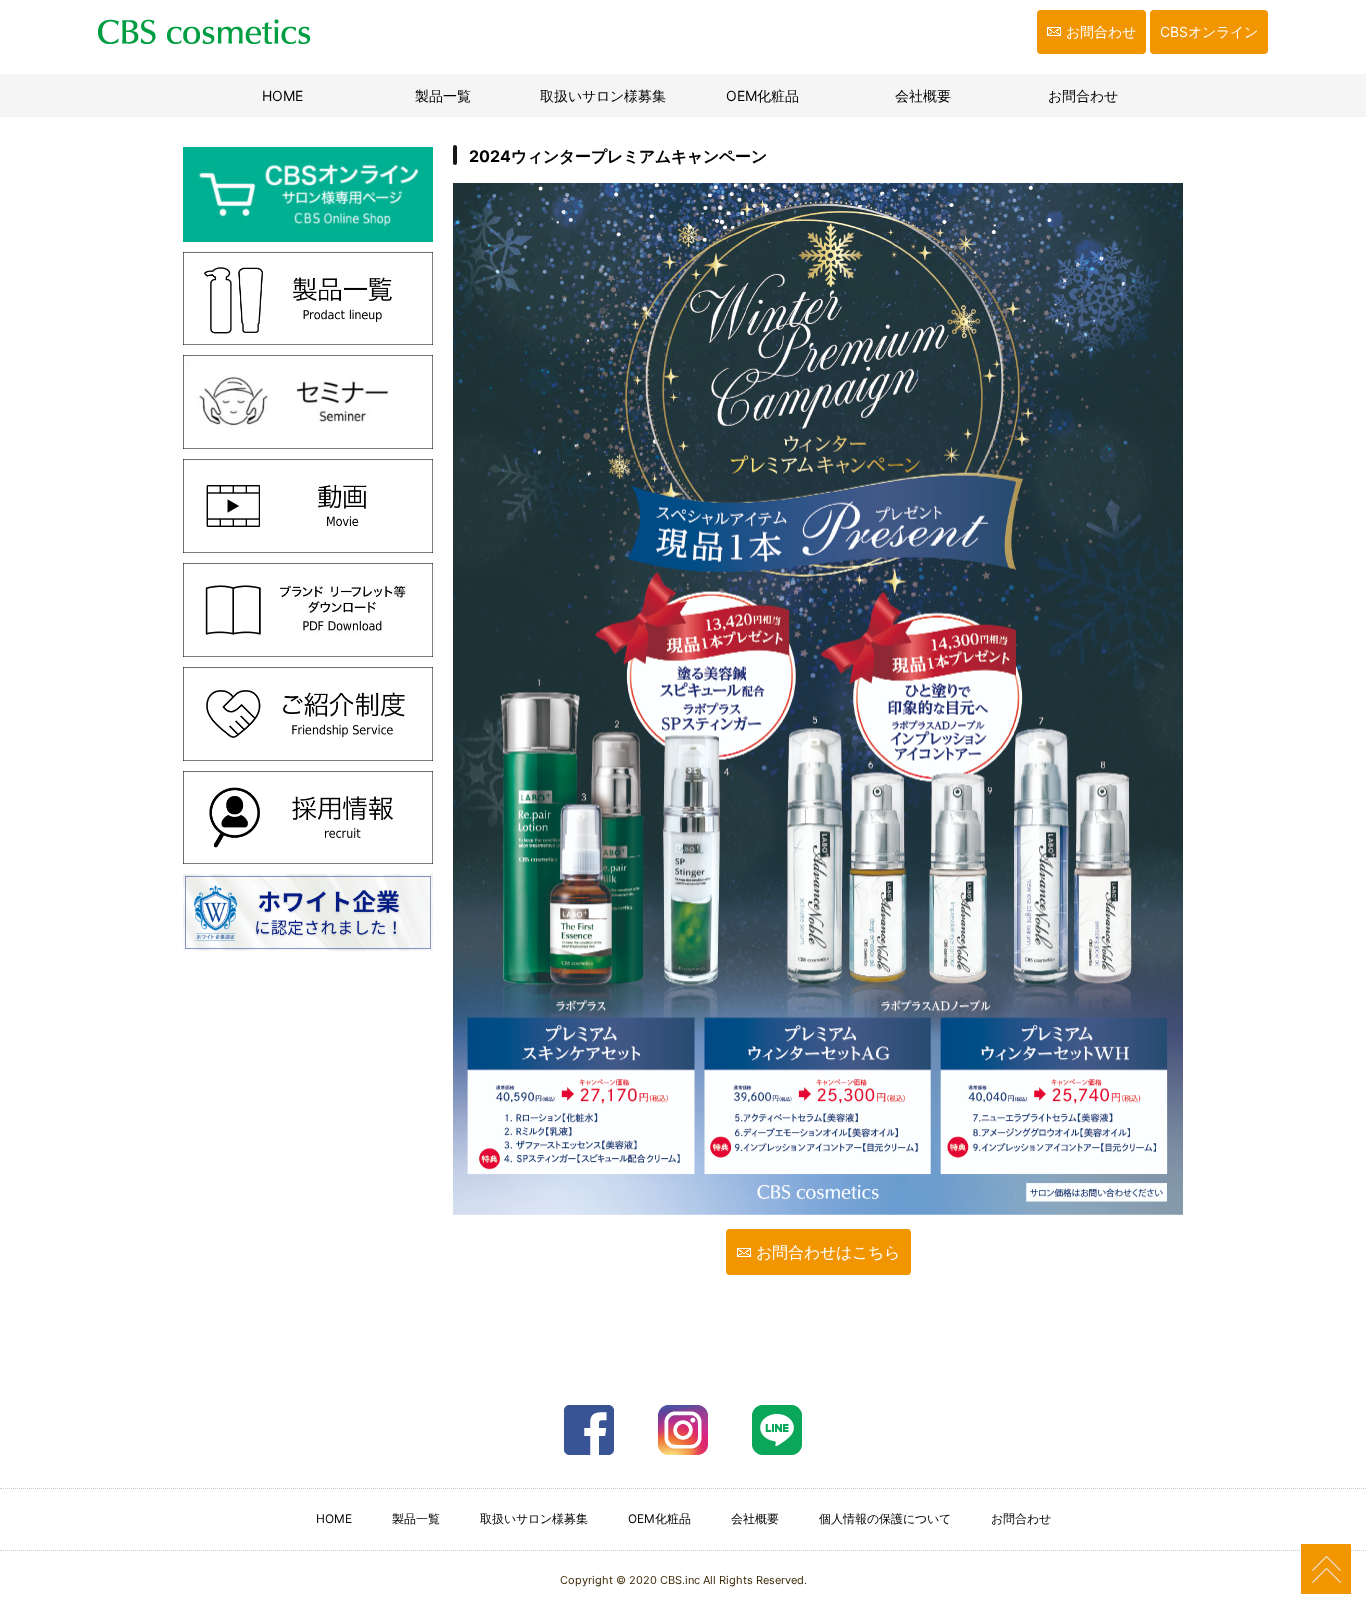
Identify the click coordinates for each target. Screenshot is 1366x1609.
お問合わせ (1101, 31)
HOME (308, 95)
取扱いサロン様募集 (603, 95)
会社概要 (923, 95)
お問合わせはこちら (828, 1252)
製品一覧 (443, 95)
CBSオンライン (1209, 31)
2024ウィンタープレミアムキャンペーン (618, 156)
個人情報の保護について (885, 1518)
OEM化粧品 (762, 95)
